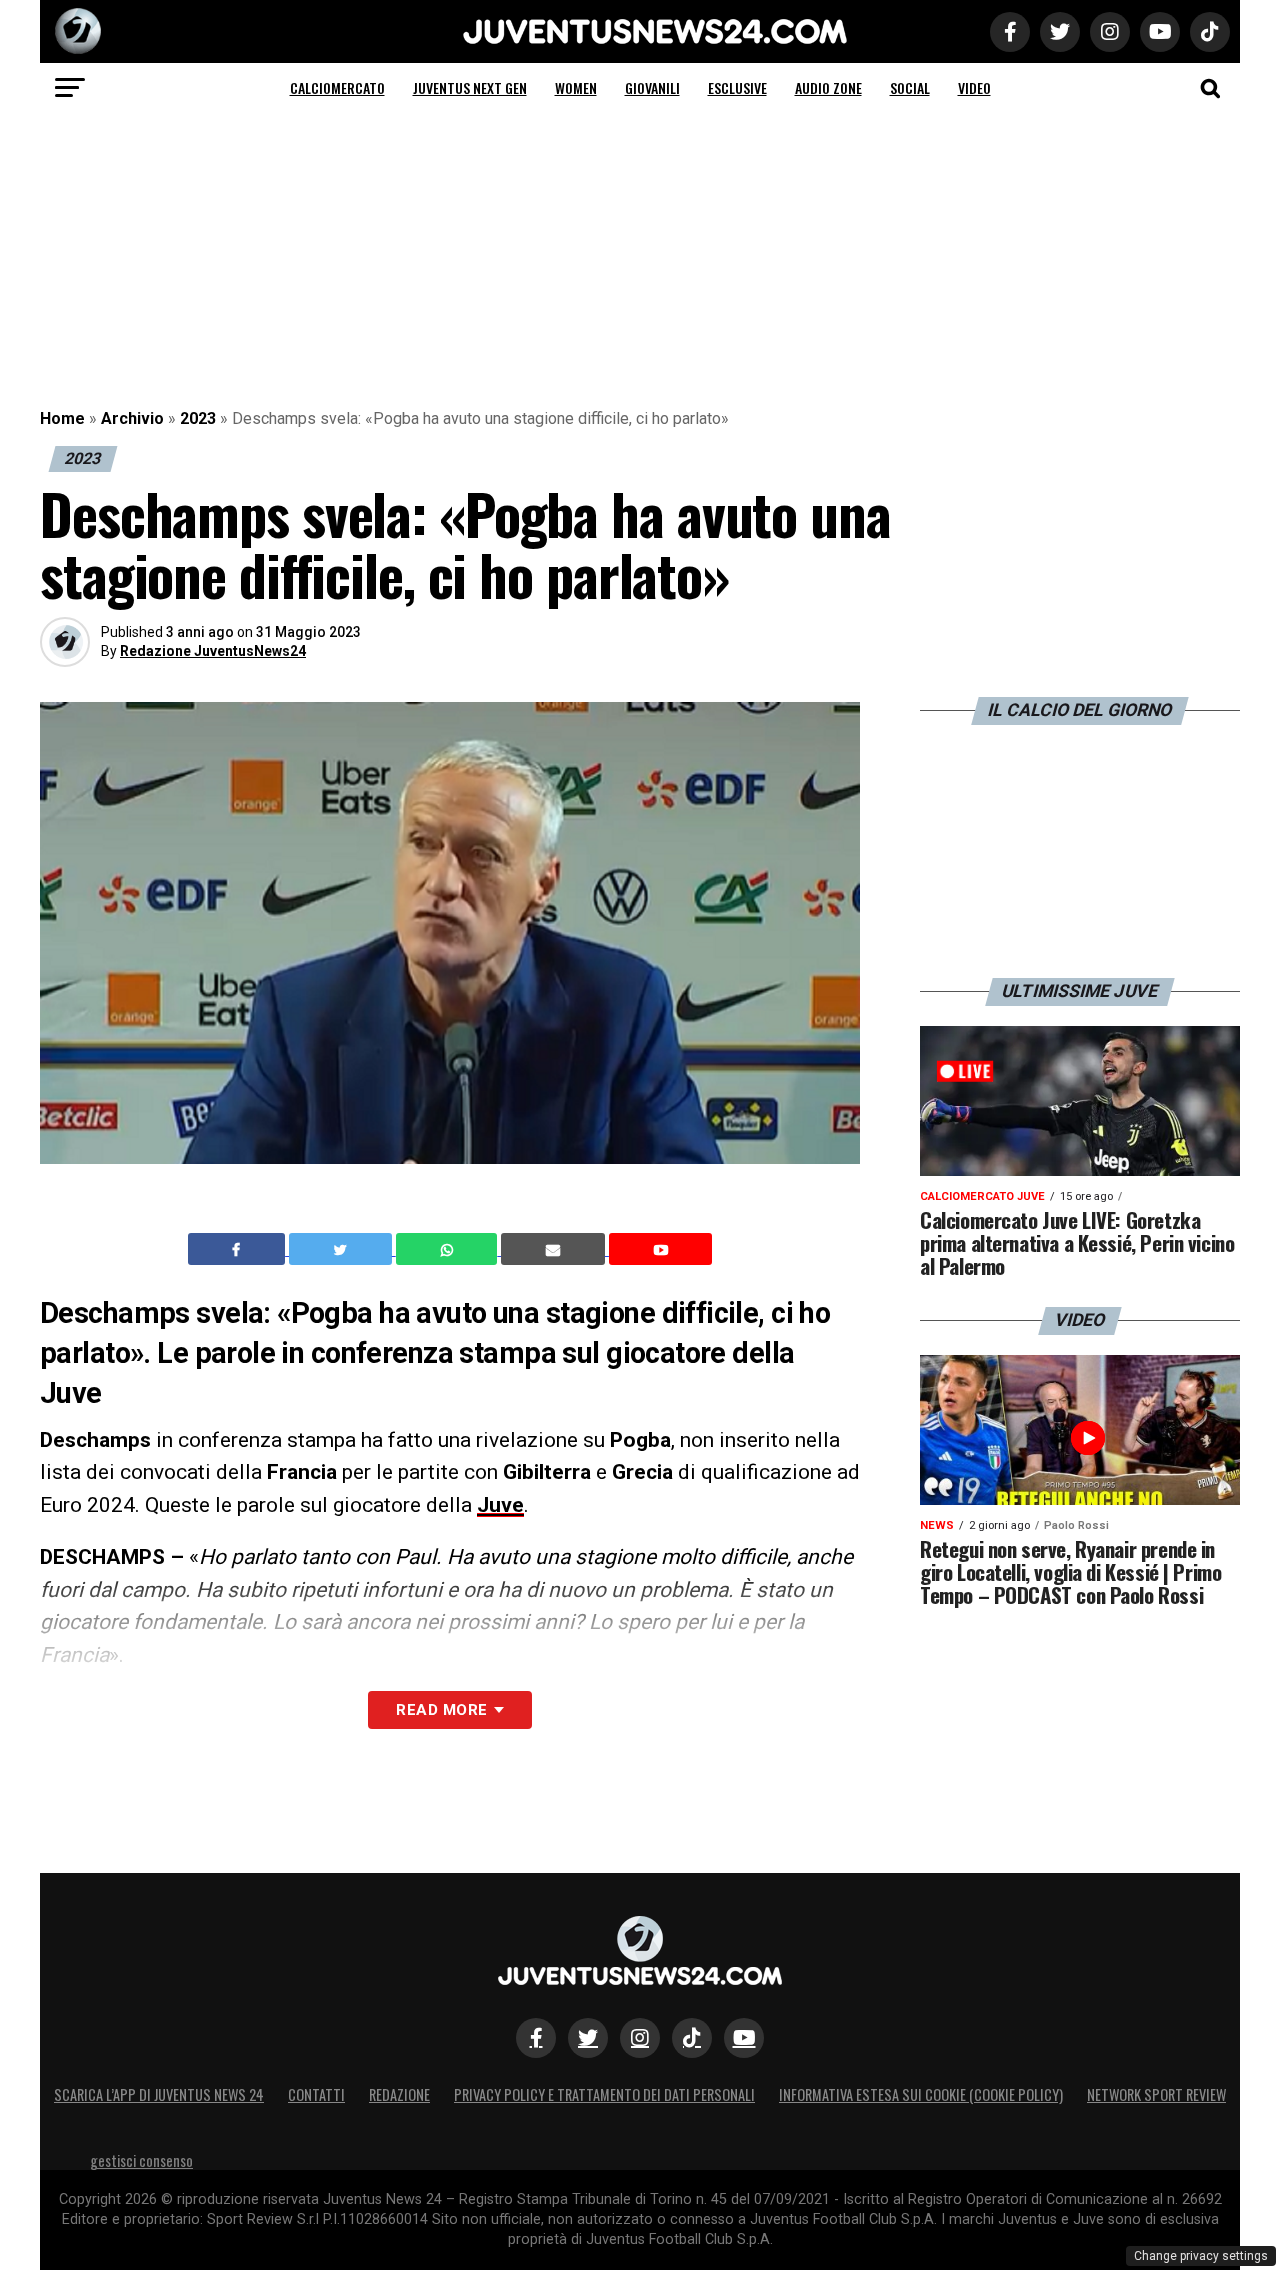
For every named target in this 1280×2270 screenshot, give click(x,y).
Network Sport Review (1156, 2094)
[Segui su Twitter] (588, 2038)
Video (974, 87)
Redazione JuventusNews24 (213, 651)
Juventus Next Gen (470, 87)
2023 (198, 418)
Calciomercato (337, 87)
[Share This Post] (449, 1249)
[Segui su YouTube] (744, 2038)
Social (910, 87)
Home (62, 418)
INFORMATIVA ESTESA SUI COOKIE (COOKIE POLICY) (921, 2094)
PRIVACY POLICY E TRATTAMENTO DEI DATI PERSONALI (604, 2094)
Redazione (399, 2094)
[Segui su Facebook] (536, 2038)
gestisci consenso (141, 2160)
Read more (441, 1710)
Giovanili (652, 87)
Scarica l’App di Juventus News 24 (159, 2094)
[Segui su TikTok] (692, 2038)
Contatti (316, 2094)
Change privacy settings (1201, 2256)
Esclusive (737, 87)
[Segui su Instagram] (640, 2038)
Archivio (132, 418)
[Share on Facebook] (239, 1249)
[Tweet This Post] (342, 1249)
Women (576, 87)
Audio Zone (828, 87)
